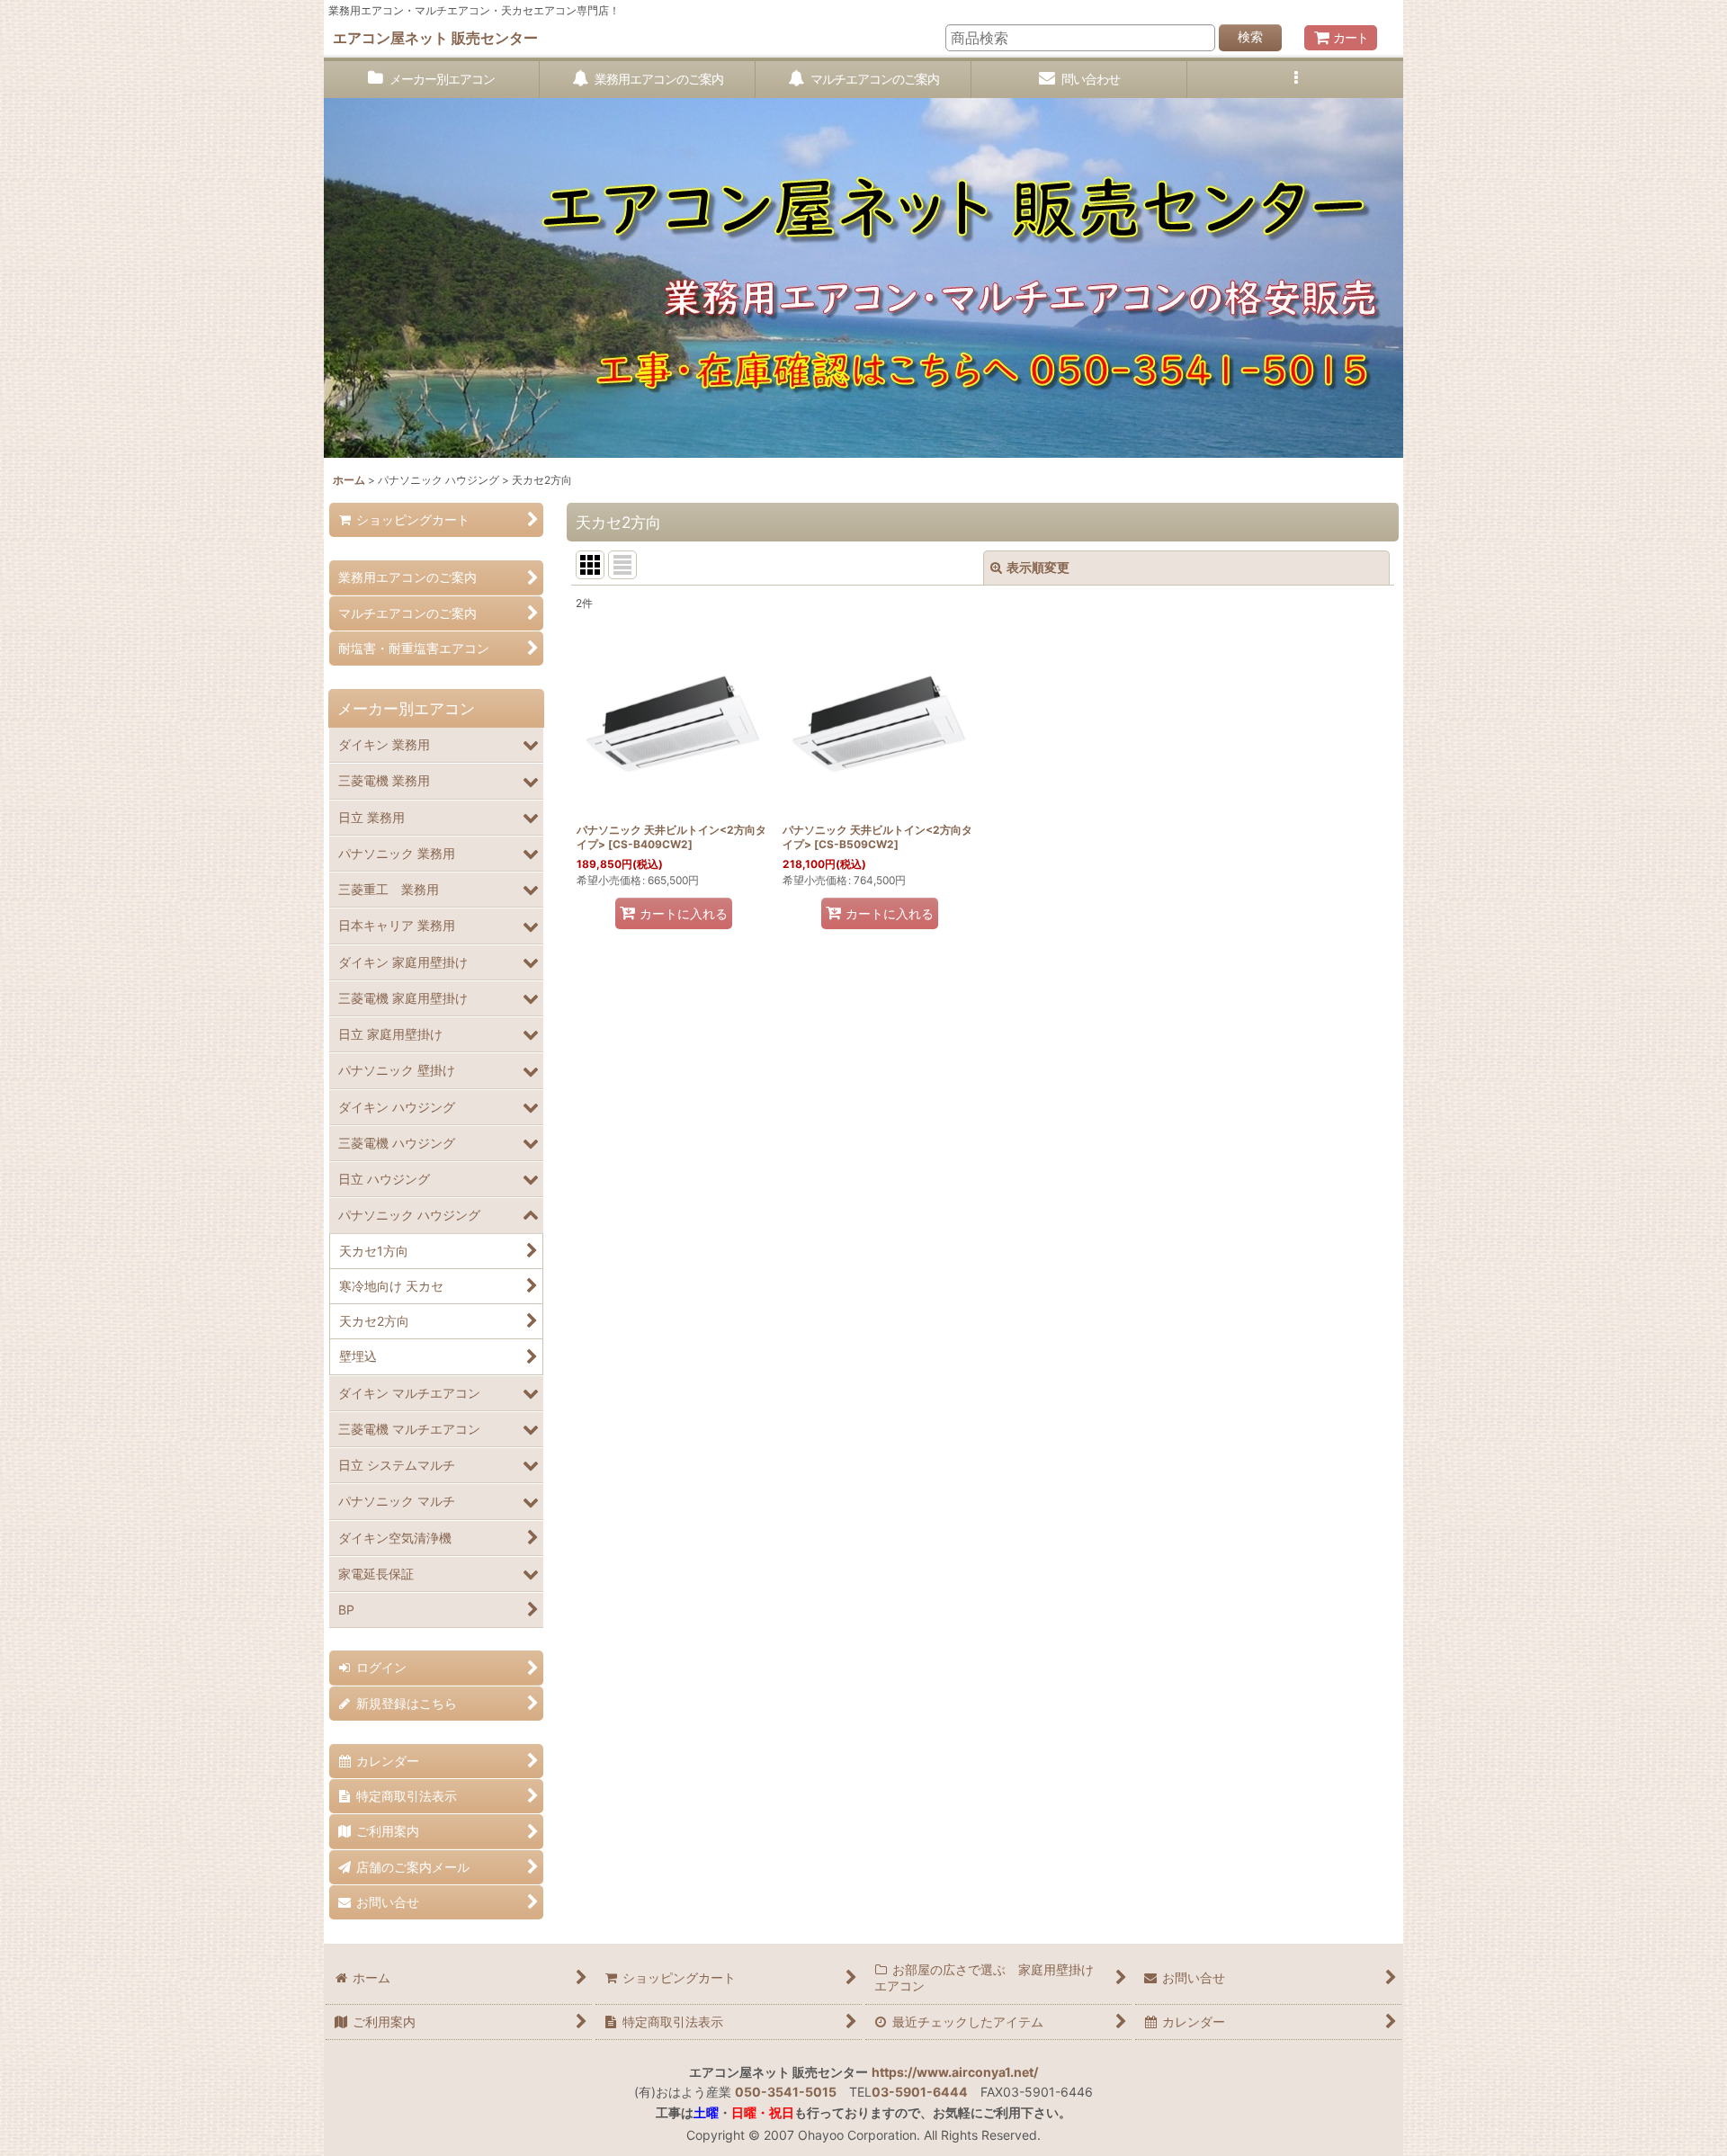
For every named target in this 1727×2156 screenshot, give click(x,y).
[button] (1295, 80)
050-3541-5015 (786, 2092)
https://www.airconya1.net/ (955, 2072)
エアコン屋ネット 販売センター (435, 38)
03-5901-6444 (920, 2092)
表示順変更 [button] (1038, 567)
